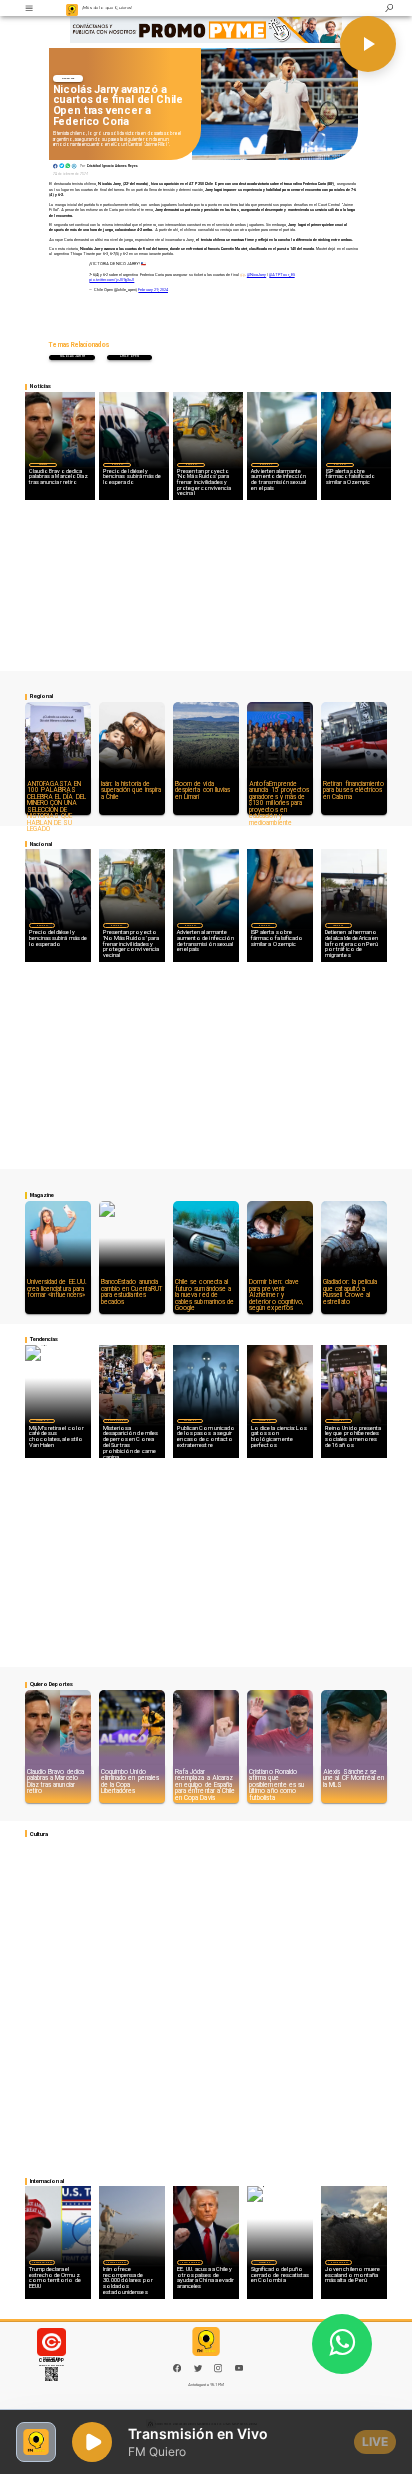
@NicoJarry (256, 275)
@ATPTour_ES (281, 275)
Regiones (338, 925)
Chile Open (130, 356)
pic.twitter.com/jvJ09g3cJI (111, 280)
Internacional (116, 1420)
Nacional (117, 464)
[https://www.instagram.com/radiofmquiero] (218, 2371)
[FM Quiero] (29, 8)
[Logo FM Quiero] (72, 8)
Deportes (68, 78)
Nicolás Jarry (72, 356)
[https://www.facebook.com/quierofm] (177, 2368)
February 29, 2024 (153, 290)
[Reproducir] (368, 44)
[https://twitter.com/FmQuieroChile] (198, 2371)
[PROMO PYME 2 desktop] (206, 29)
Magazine (41, 1420)
